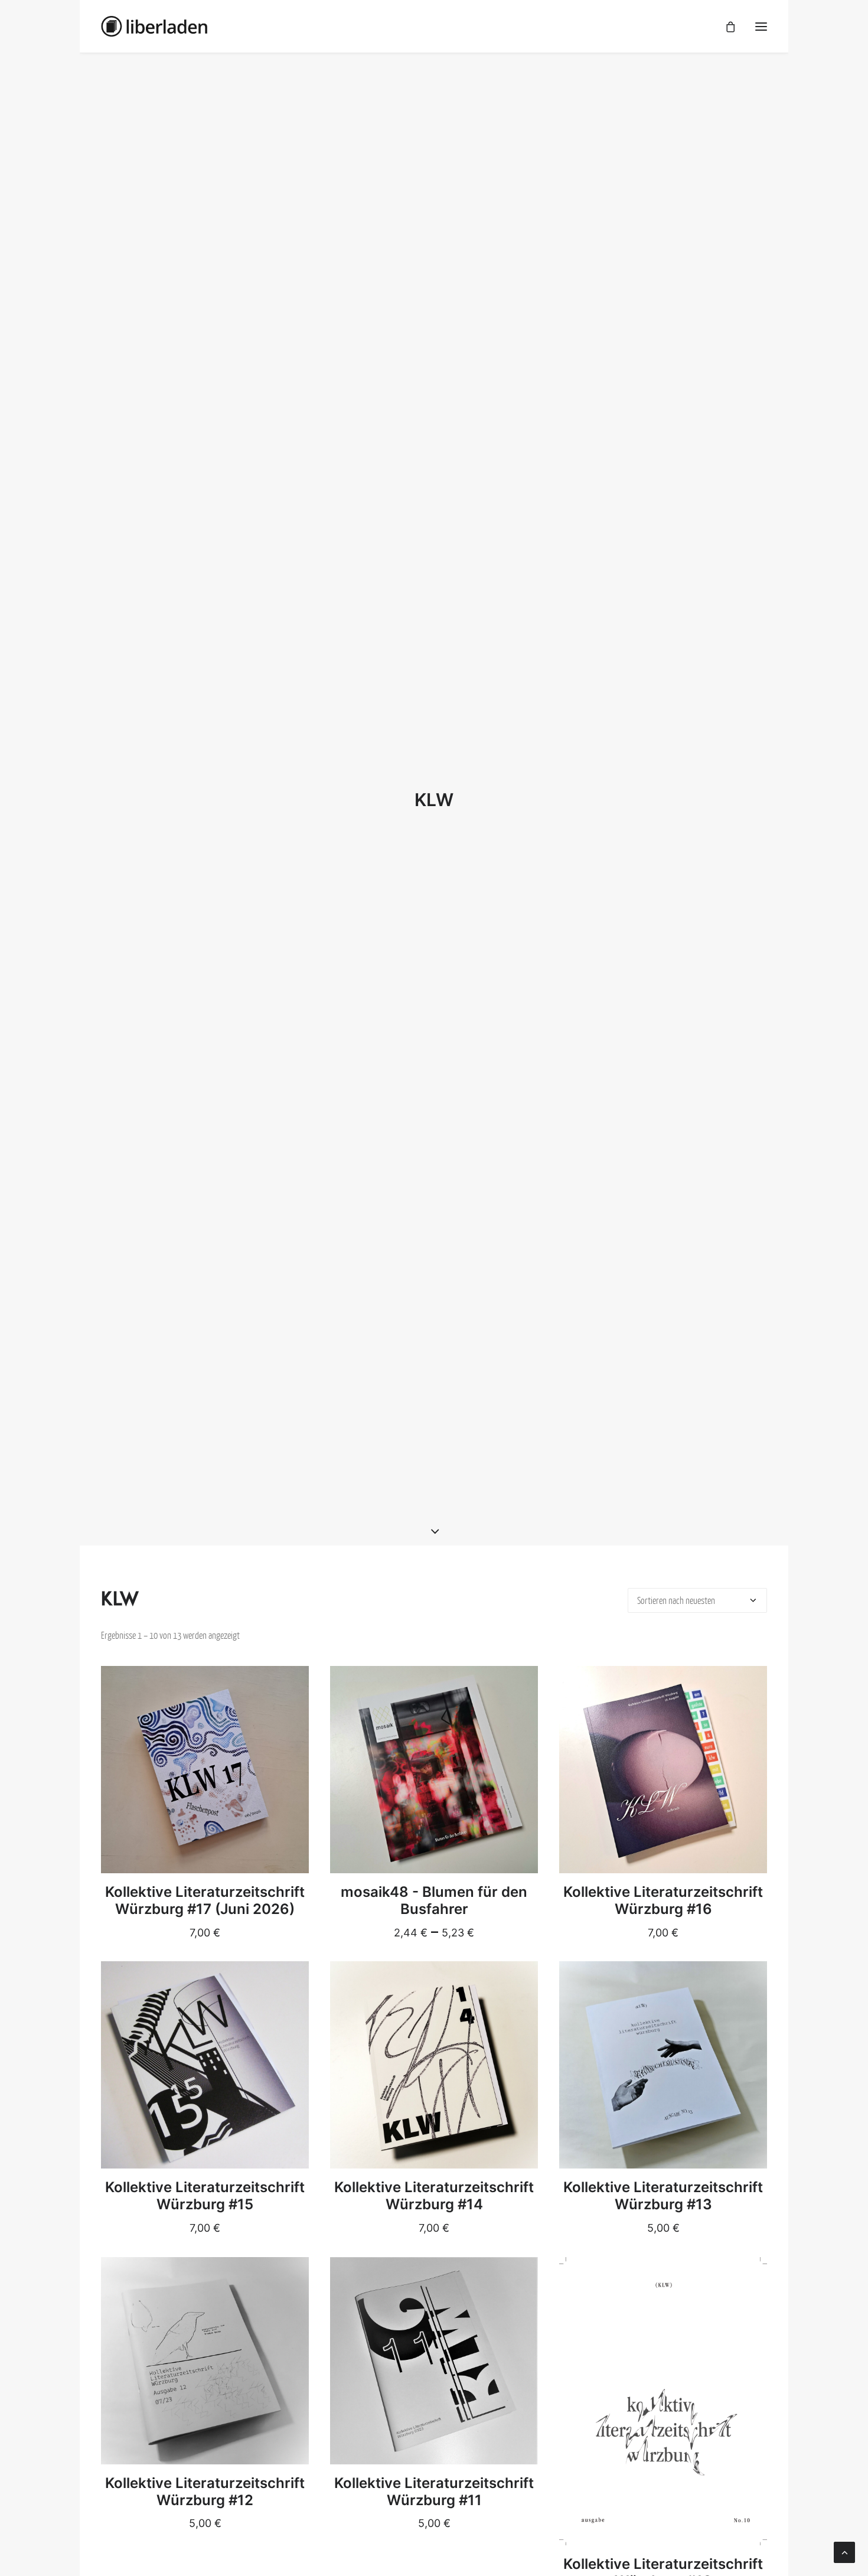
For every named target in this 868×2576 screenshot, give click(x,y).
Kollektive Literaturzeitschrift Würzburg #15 (205, 2196)
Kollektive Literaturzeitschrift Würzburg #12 (205, 2492)
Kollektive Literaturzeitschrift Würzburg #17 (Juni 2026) (205, 1900)
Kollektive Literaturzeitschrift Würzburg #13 (663, 2196)
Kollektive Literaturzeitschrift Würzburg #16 (663, 1900)
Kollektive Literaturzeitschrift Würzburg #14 (434, 2196)
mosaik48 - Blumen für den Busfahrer (434, 1900)
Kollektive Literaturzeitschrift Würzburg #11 (434, 2492)
